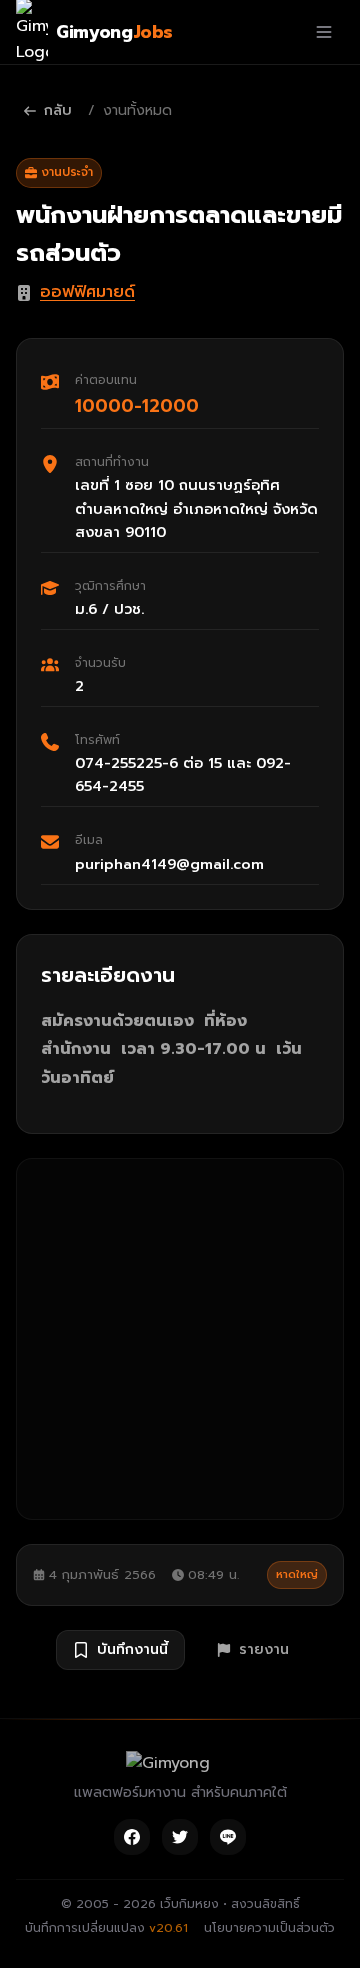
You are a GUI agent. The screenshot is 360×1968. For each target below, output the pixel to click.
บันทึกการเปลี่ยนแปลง (106, 1928)
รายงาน (264, 1649)
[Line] (228, 1837)
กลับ (58, 110)
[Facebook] (132, 1837)
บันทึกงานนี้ (132, 1649)
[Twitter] (180, 1837)
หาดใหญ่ (297, 1574)
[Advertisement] (180, 1339)
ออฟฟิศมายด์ (87, 292)
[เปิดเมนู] (324, 32)
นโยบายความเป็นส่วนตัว (269, 1928)
